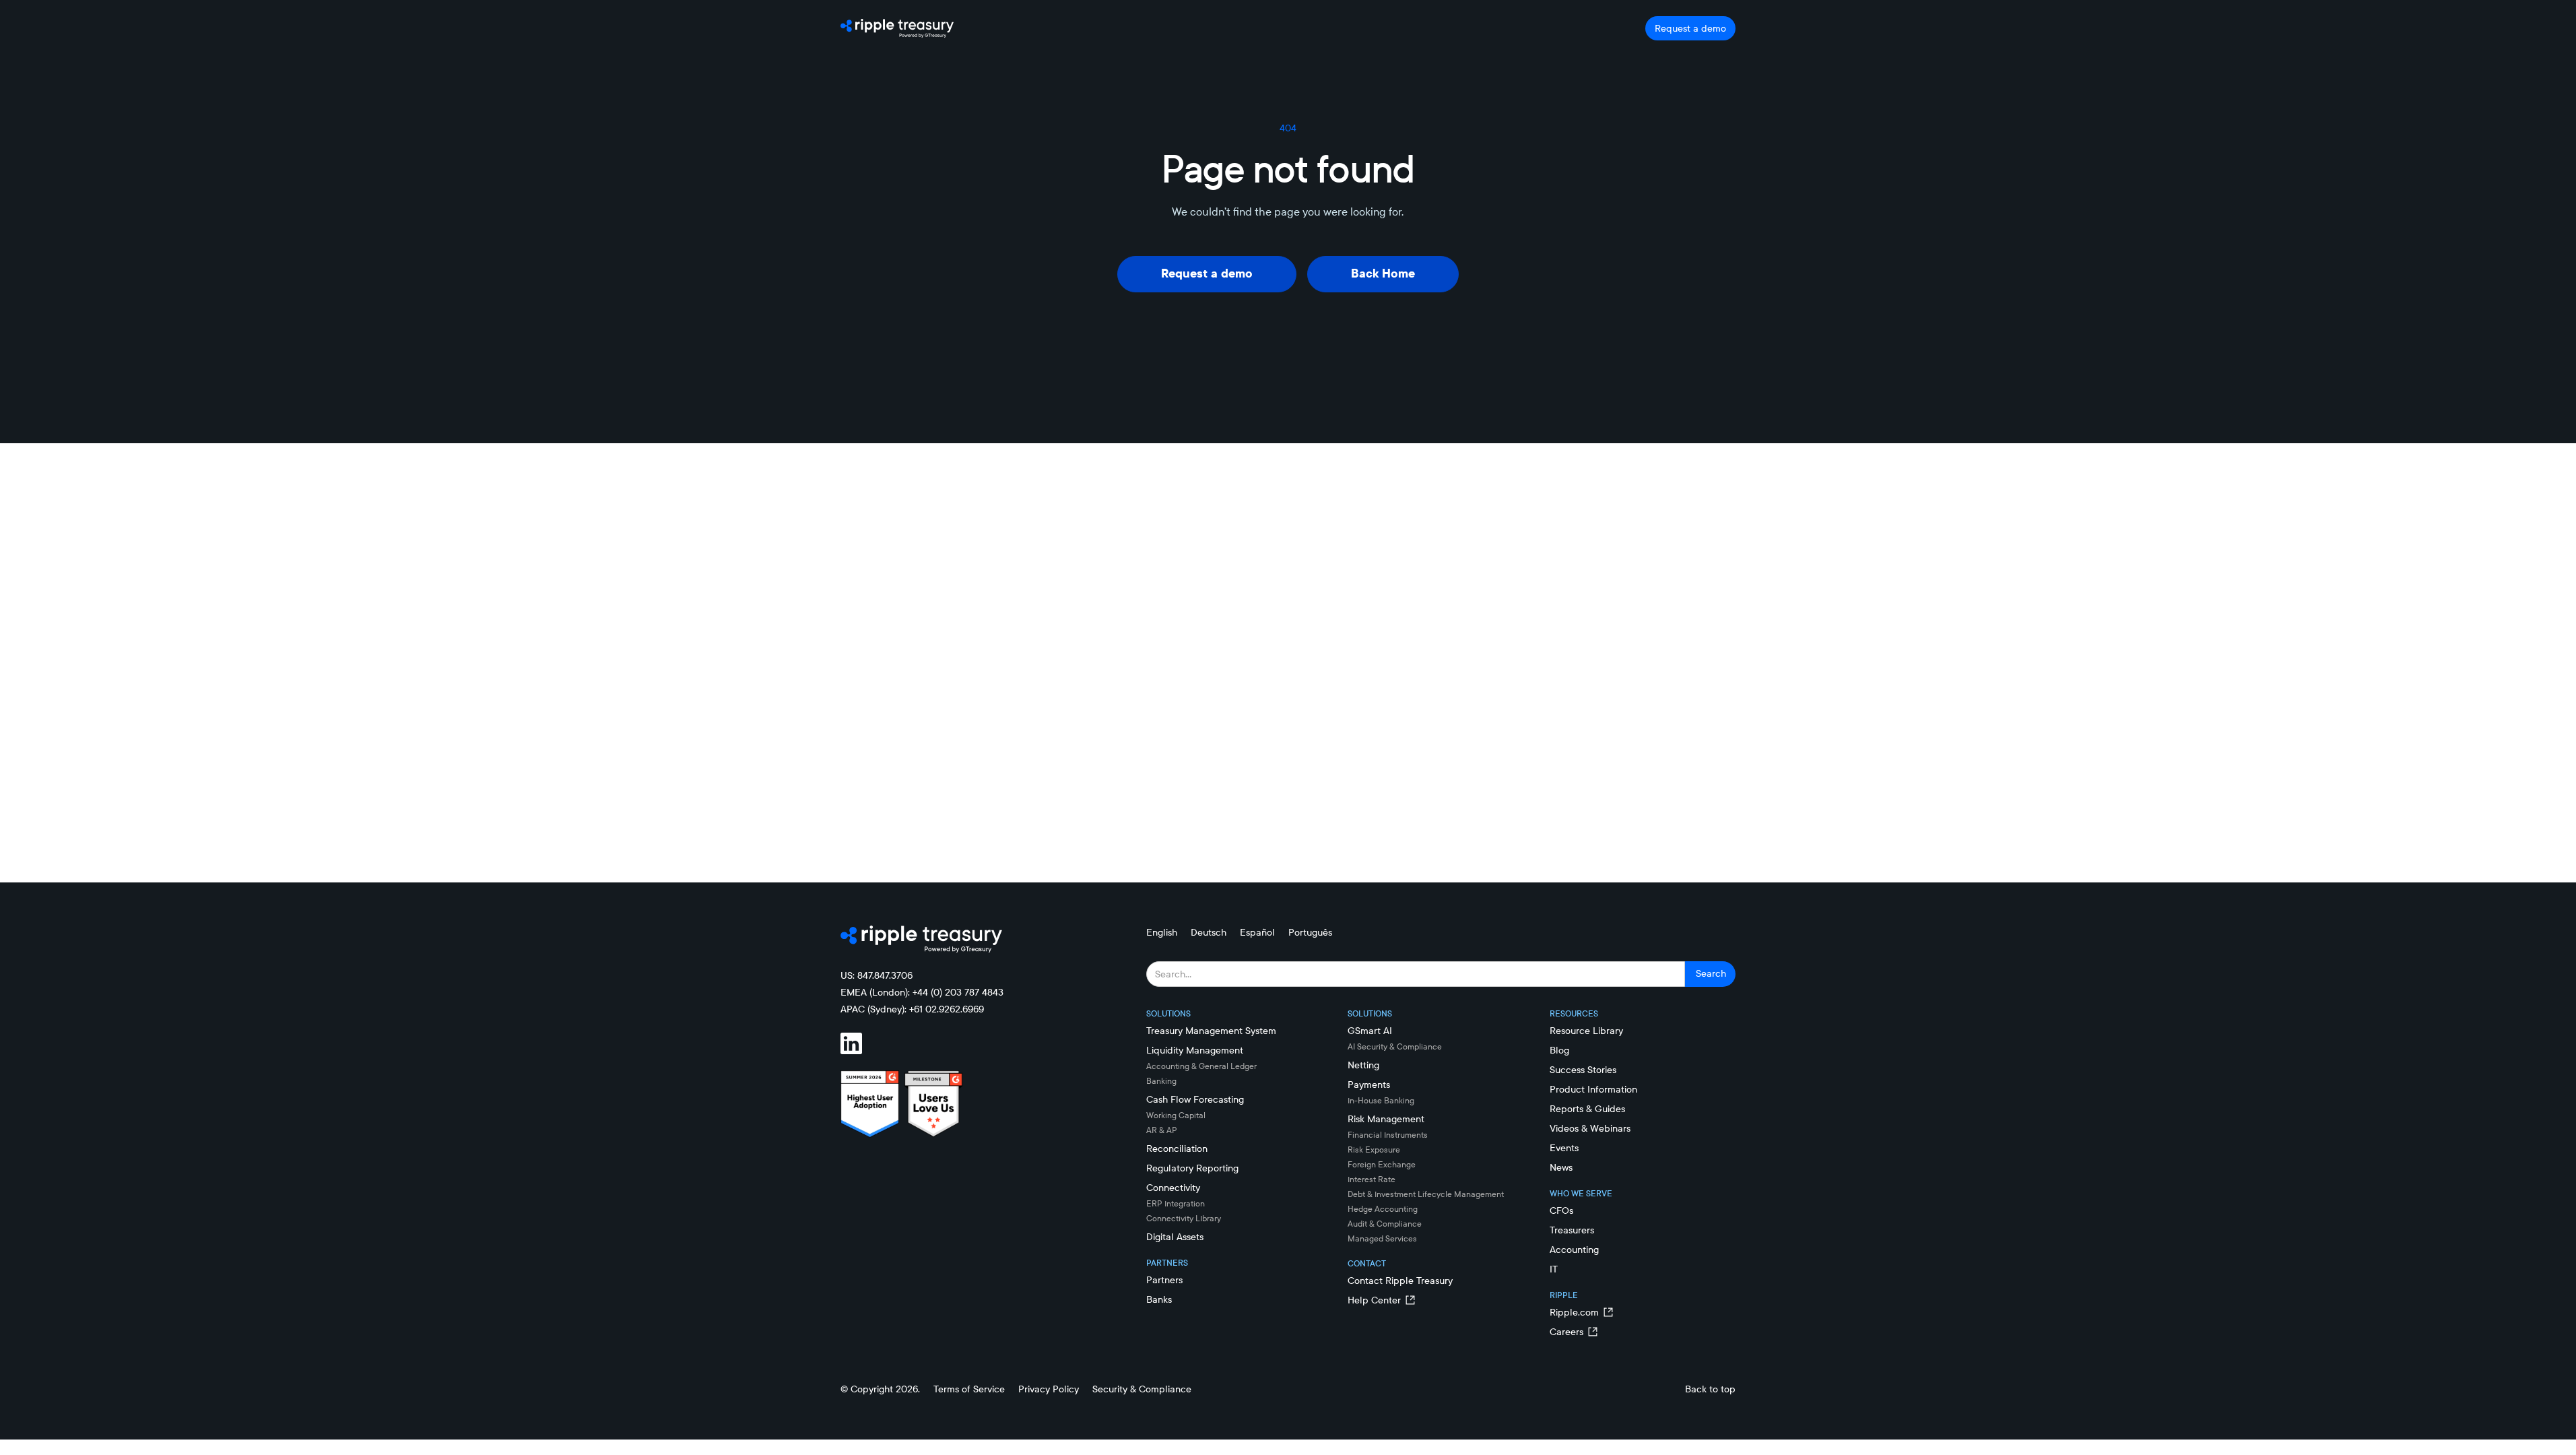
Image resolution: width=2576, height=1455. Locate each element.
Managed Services (1382, 1238)
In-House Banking (1381, 1100)
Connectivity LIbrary (1184, 1218)
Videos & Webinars (1590, 1128)
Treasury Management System (1211, 1031)
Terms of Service (969, 1389)
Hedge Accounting (1383, 1209)
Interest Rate (1372, 1179)
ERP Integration (1176, 1203)
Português (1310, 932)
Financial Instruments (1388, 1135)
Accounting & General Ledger (1201, 1066)
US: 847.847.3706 (877, 975)
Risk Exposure (1374, 1150)
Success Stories (1583, 1070)
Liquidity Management (1195, 1050)
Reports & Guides (1587, 1109)
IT (1554, 1269)
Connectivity (1173, 1188)
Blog (1559, 1050)
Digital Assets (1175, 1237)
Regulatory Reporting (1192, 1168)
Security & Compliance (1142, 1389)
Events (1564, 1148)
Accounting (1574, 1250)
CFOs (1561, 1210)
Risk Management (1386, 1119)
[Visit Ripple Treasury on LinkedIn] (859, 1043)
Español (1257, 932)
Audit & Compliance (1385, 1224)
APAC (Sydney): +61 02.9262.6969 (912, 1009)
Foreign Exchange (1382, 1164)
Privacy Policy (1049, 1389)
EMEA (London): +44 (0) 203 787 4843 (922, 992)
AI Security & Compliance (1395, 1046)
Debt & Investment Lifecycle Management (1426, 1194)
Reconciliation (1177, 1149)
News (1561, 1167)
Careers (1566, 1332)
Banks (1159, 1299)
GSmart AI (1370, 1031)
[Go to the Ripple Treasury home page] (897, 28)
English (1162, 932)
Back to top (1710, 1389)
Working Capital (1176, 1115)
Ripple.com (1574, 1312)
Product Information (1593, 1089)
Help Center (1374, 1300)
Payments (1369, 1085)
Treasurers (1572, 1230)
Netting (1363, 1065)
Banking (1161, 1081)
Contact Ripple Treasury (1400, 1281)
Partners (1164, 1280)
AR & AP (1162, 1130)
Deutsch (1209, 932)
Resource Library (1586, 1031)
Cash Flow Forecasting (1195, 1099)
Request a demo (1690, 28)
